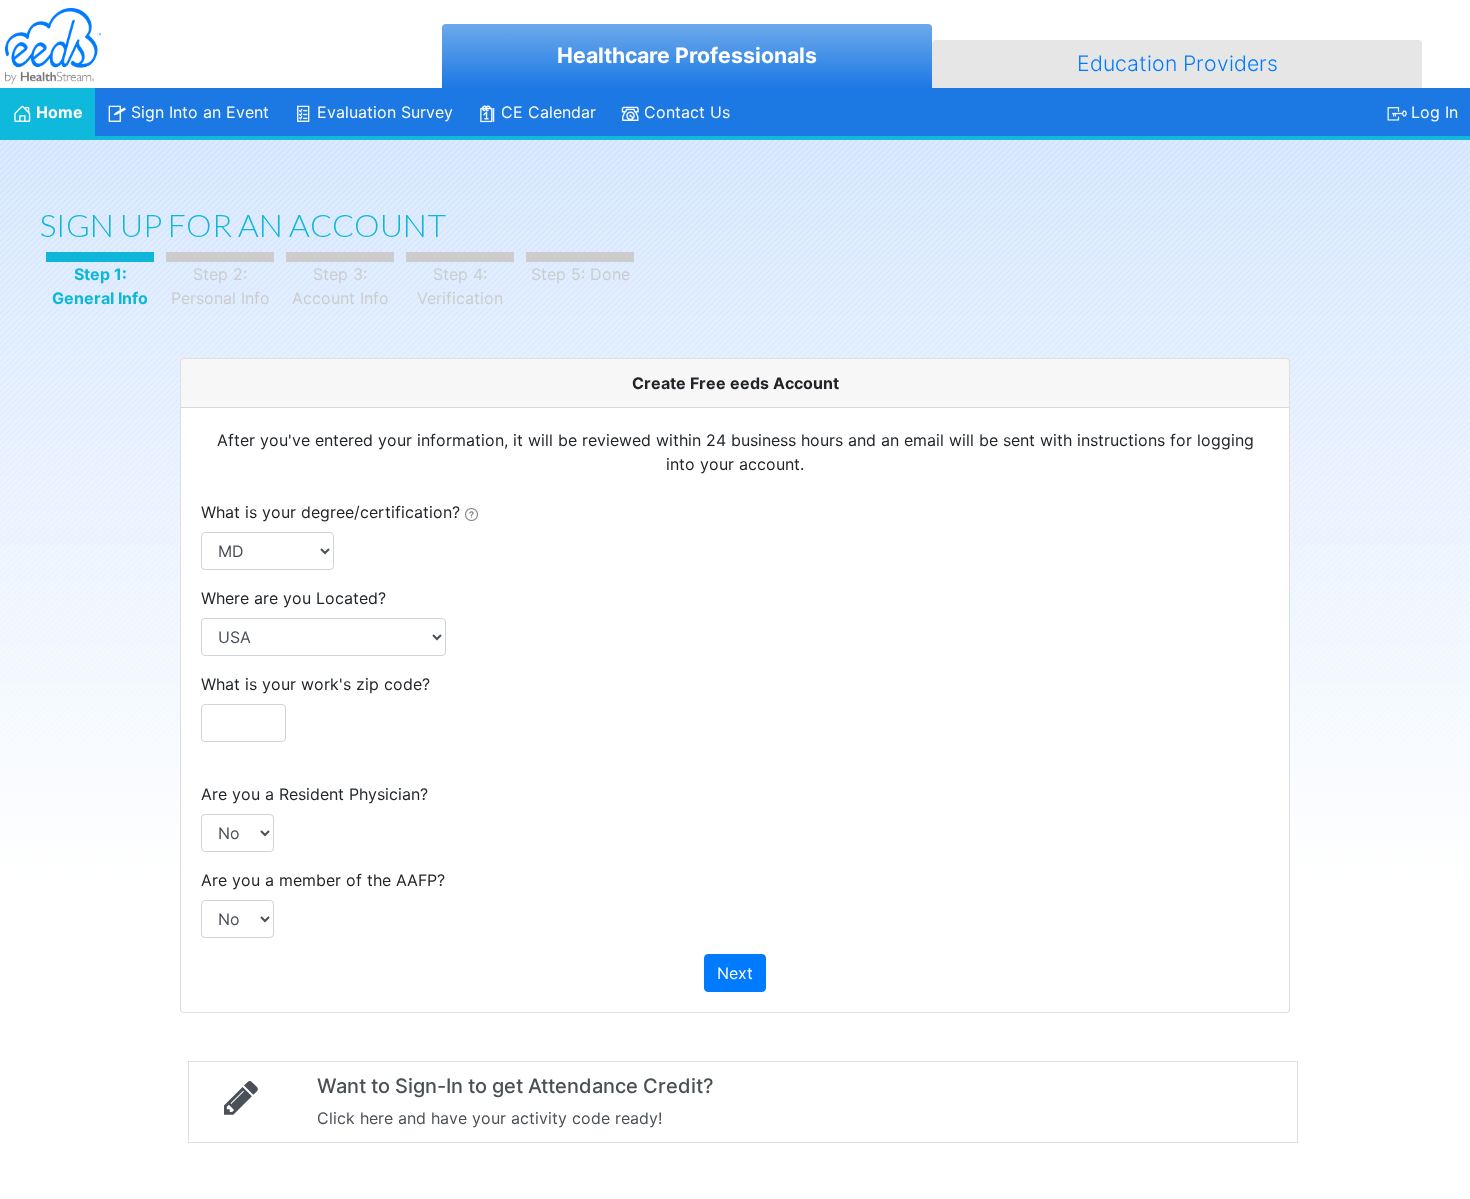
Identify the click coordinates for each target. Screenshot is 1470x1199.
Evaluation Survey (385, 112)
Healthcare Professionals (687, 55)
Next (735, 973)
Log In (1434, 112)
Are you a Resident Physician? (314, 794)
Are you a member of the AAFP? (323, 880)
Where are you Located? (293, 598)
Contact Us (687, 112)
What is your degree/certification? (333, 512)
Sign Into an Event (200, 112)
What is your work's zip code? (315, 684)
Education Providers (1177, 63)
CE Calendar (548, 112)
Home (59, 112)
